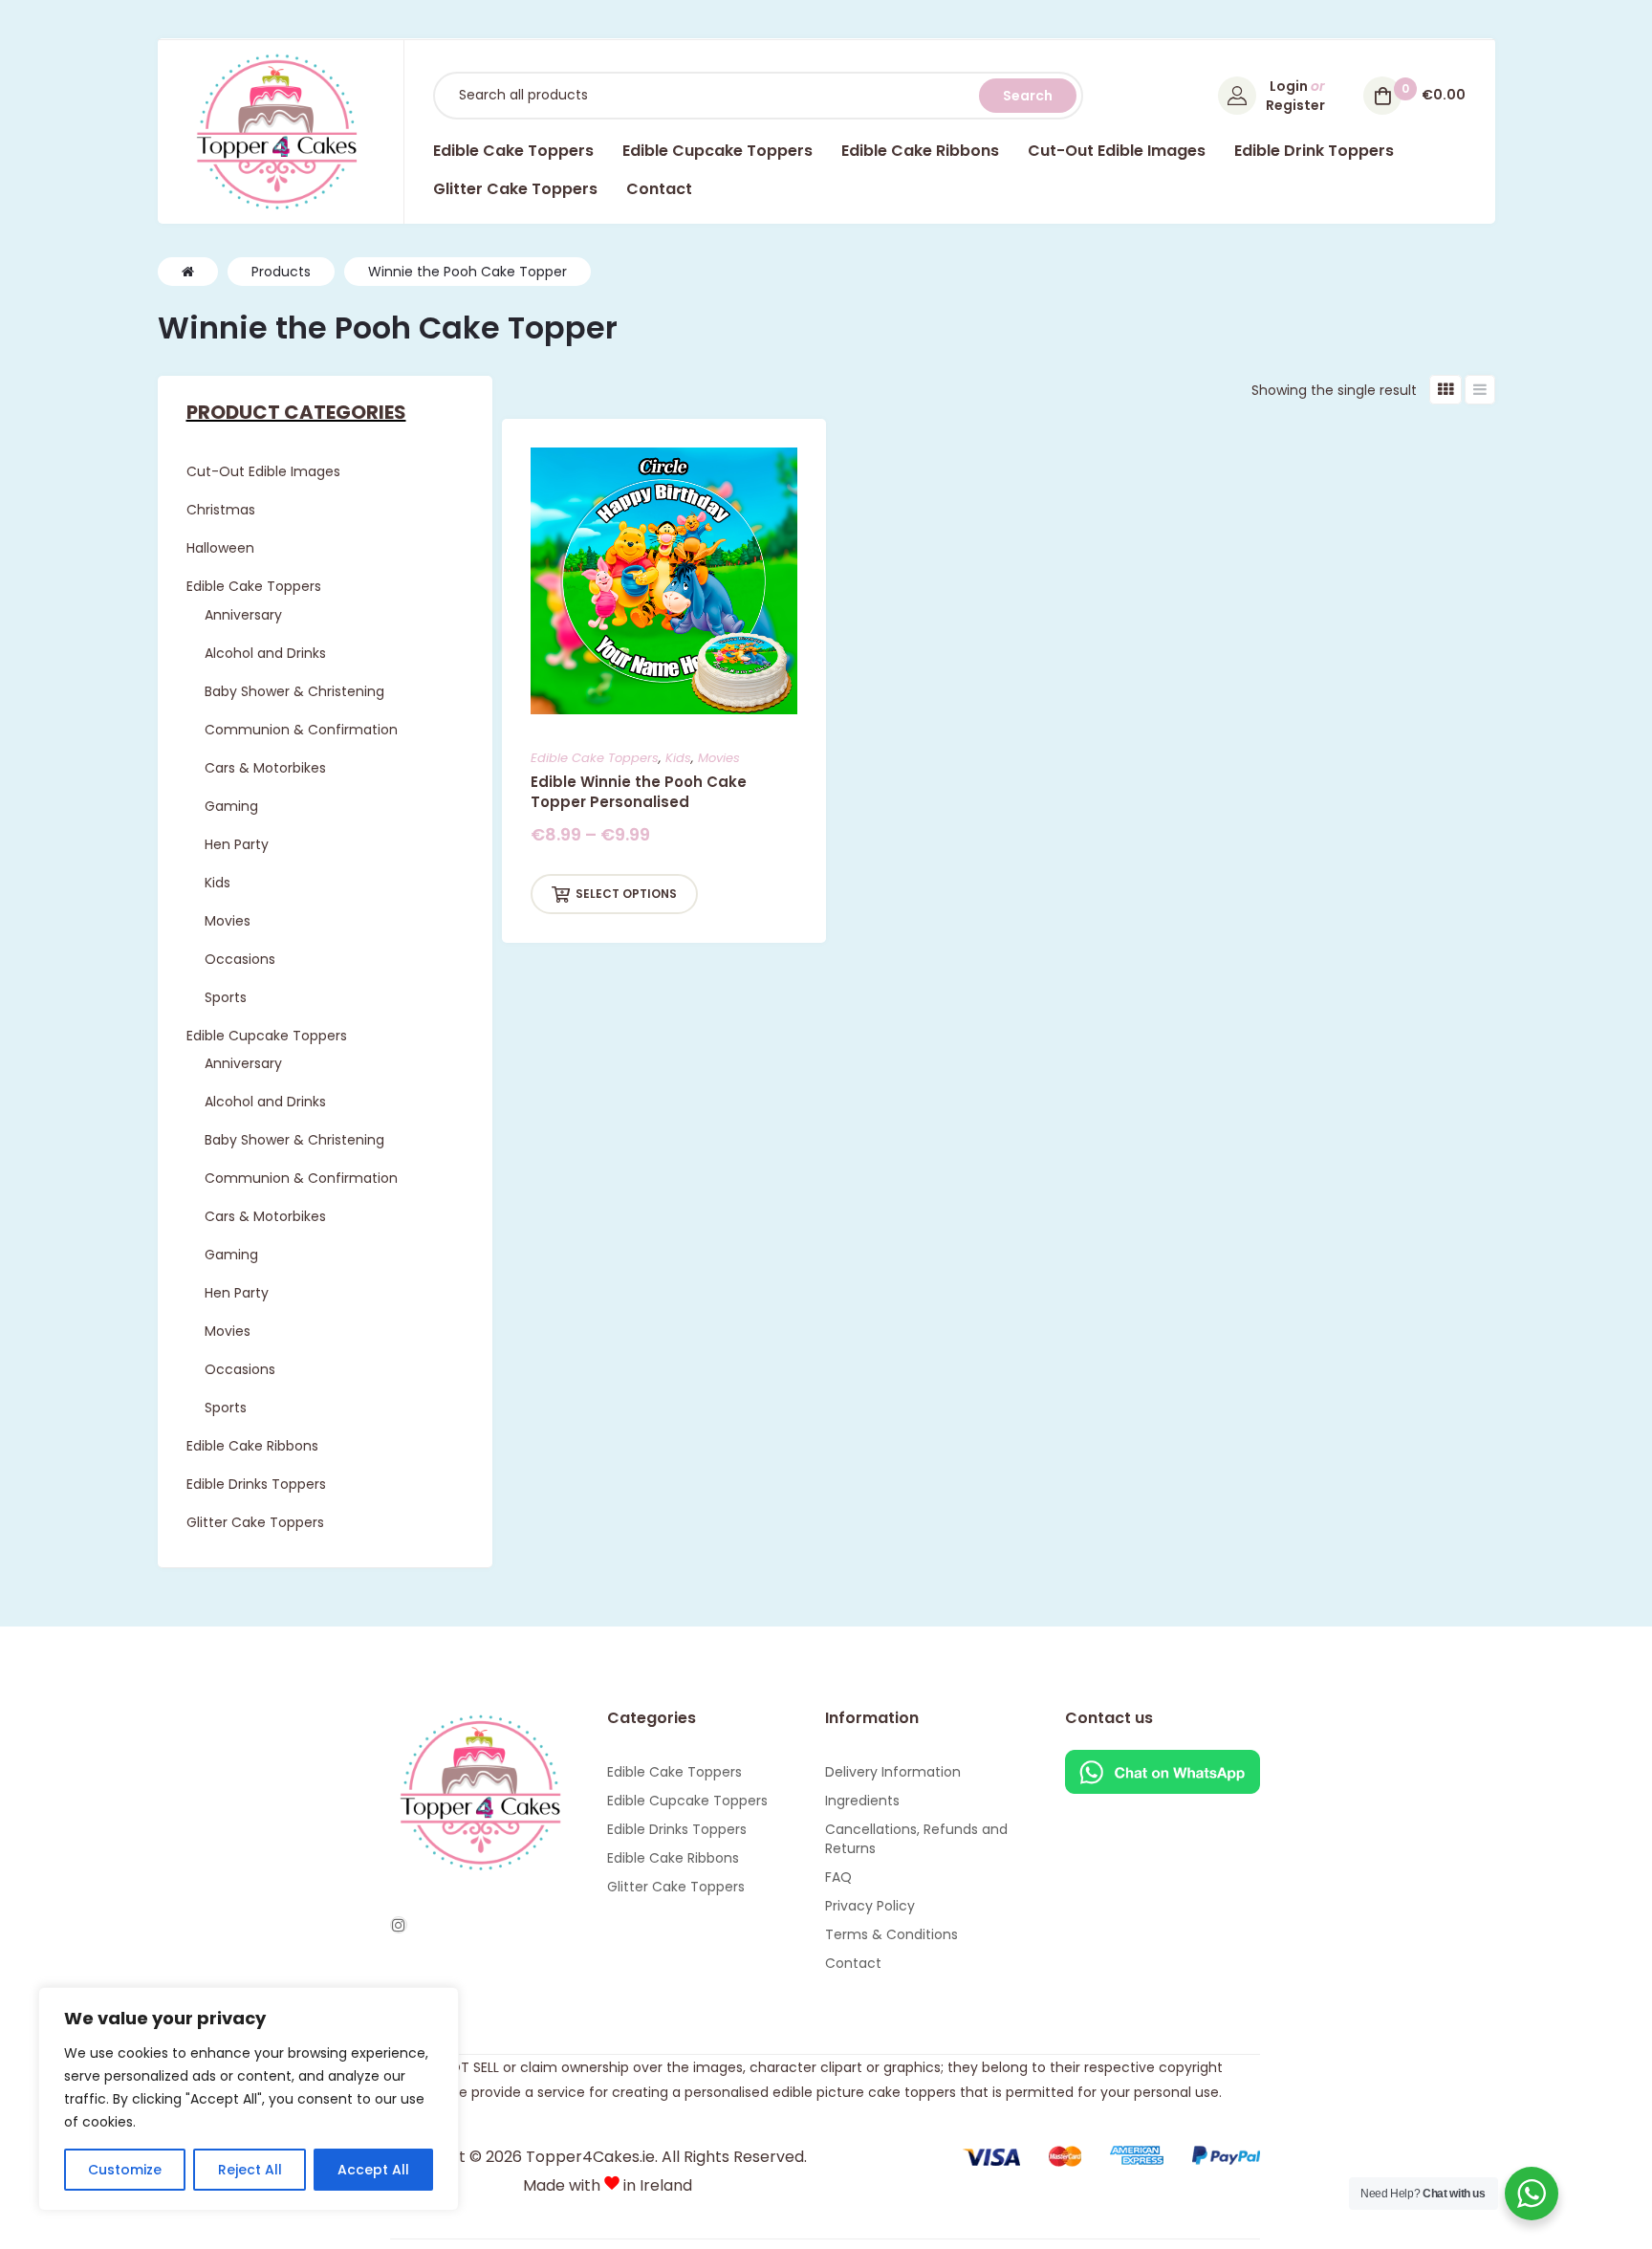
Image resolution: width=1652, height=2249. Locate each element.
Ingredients (862, 1801)
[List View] (1480, 390)
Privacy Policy (870, 1906)
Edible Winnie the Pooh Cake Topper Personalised (639, 792)
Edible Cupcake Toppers (687, 1801)
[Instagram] (399, 1925)
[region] (249, 2099)
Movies (719, 758)
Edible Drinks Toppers (677, 1829)
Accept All (373, 2170)
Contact (853, 1963)
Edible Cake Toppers (595, 758)
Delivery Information (893, 1772)
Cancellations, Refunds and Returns (916, 1839)
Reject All (250, 2170)
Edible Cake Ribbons (673, 1858)
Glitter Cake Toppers (676, 1887)
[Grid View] (1445, 390)
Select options (626, 894)
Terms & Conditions (891, 1934)
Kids (678, 758)
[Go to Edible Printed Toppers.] (188, 272)
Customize (125, 2170)
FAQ (838, 1877)
